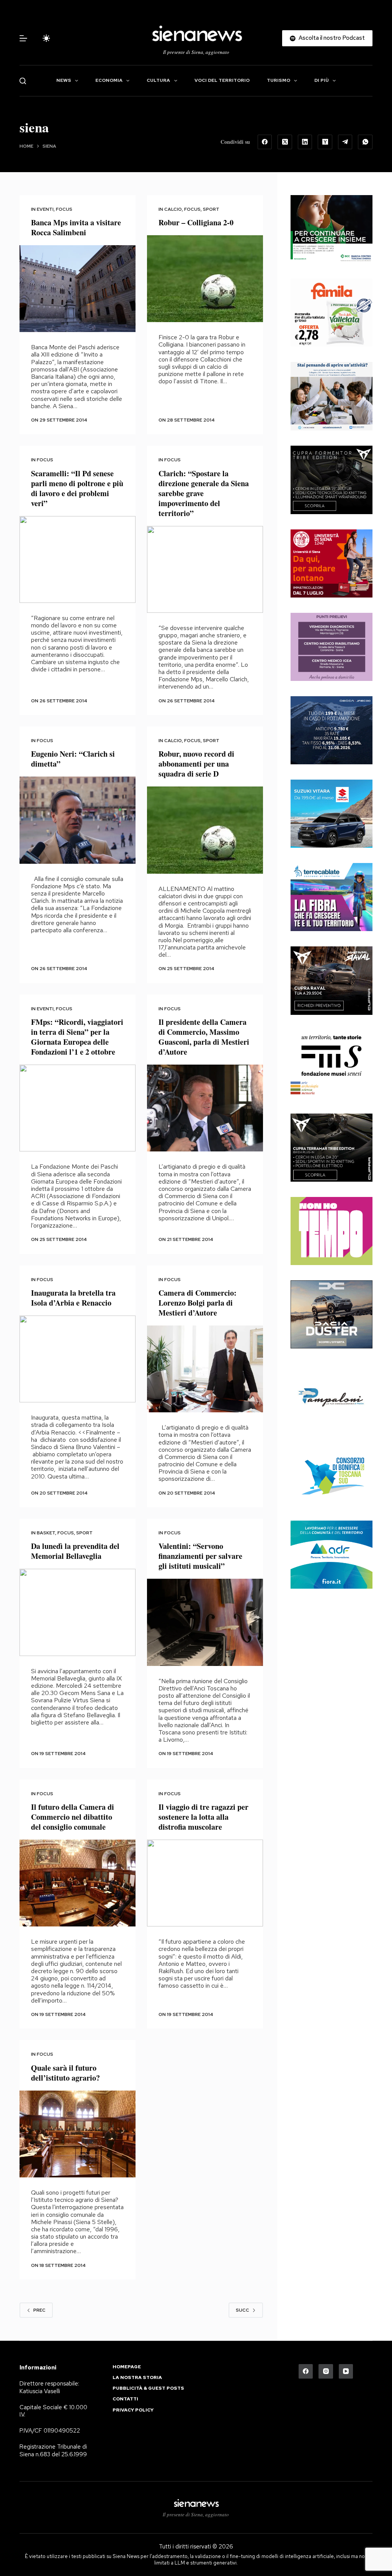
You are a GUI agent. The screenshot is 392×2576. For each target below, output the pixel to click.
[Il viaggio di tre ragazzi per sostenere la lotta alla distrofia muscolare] (205, 1883)
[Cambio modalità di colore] (46, 38)
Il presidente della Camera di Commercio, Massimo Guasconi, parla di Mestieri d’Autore (204, 1037)
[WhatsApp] (365, 142)
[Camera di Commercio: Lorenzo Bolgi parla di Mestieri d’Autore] (205, 1369)
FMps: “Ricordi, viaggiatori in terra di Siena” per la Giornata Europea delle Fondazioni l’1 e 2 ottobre (77, 1037)
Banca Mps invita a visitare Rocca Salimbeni (76, 227)
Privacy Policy (133, 2410)
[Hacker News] (325, 142)
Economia (109, 80)
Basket (46, 1533)
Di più (322, 80)
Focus (64, 209)
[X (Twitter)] (285, 142)
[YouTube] (346, 2371)
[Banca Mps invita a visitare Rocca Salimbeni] (78, 289)
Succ (243, 2310)
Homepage (127, 2367)
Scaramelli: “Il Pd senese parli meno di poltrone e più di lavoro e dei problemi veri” (77, 488)
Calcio (173, 209)
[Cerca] (23, 81)
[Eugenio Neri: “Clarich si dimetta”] (78, 820)
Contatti (125, 2399)
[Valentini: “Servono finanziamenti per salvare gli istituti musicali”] (205, 1622)
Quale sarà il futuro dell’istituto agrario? (65, 2073)
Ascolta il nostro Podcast (332, 38)
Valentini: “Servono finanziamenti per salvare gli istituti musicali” (200, 1556)
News (64, 80)
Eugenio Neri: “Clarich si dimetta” (73, 759)
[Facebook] (265, 142)
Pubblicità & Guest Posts (148, 2388)
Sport (211, 209)
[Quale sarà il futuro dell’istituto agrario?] (78, 2134)
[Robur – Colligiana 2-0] (205, 279)
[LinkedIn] (305, 142)
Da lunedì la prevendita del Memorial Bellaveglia (75, 1551)
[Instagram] (326, 2371)
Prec (39, 2310)
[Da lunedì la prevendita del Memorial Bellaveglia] (78, 1612)
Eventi (45, 209)
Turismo (278, 80)
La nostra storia (137, 2378)
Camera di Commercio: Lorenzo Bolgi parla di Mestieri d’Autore (198, 1303)
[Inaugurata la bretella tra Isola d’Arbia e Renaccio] (78, 1359)
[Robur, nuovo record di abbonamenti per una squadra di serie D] (205, 830)
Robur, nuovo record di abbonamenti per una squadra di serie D (196, 764)
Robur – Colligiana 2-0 (196, 222)
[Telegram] (345, 142)
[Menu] (23, 38)
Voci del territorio (222, 80)
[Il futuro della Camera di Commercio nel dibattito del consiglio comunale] (78, 1883)
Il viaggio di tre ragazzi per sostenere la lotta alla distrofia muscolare (203, 1817)
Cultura (158, 80)
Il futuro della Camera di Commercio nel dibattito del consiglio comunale (73, 1817)
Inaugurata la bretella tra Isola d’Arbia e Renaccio (73, 1298)
